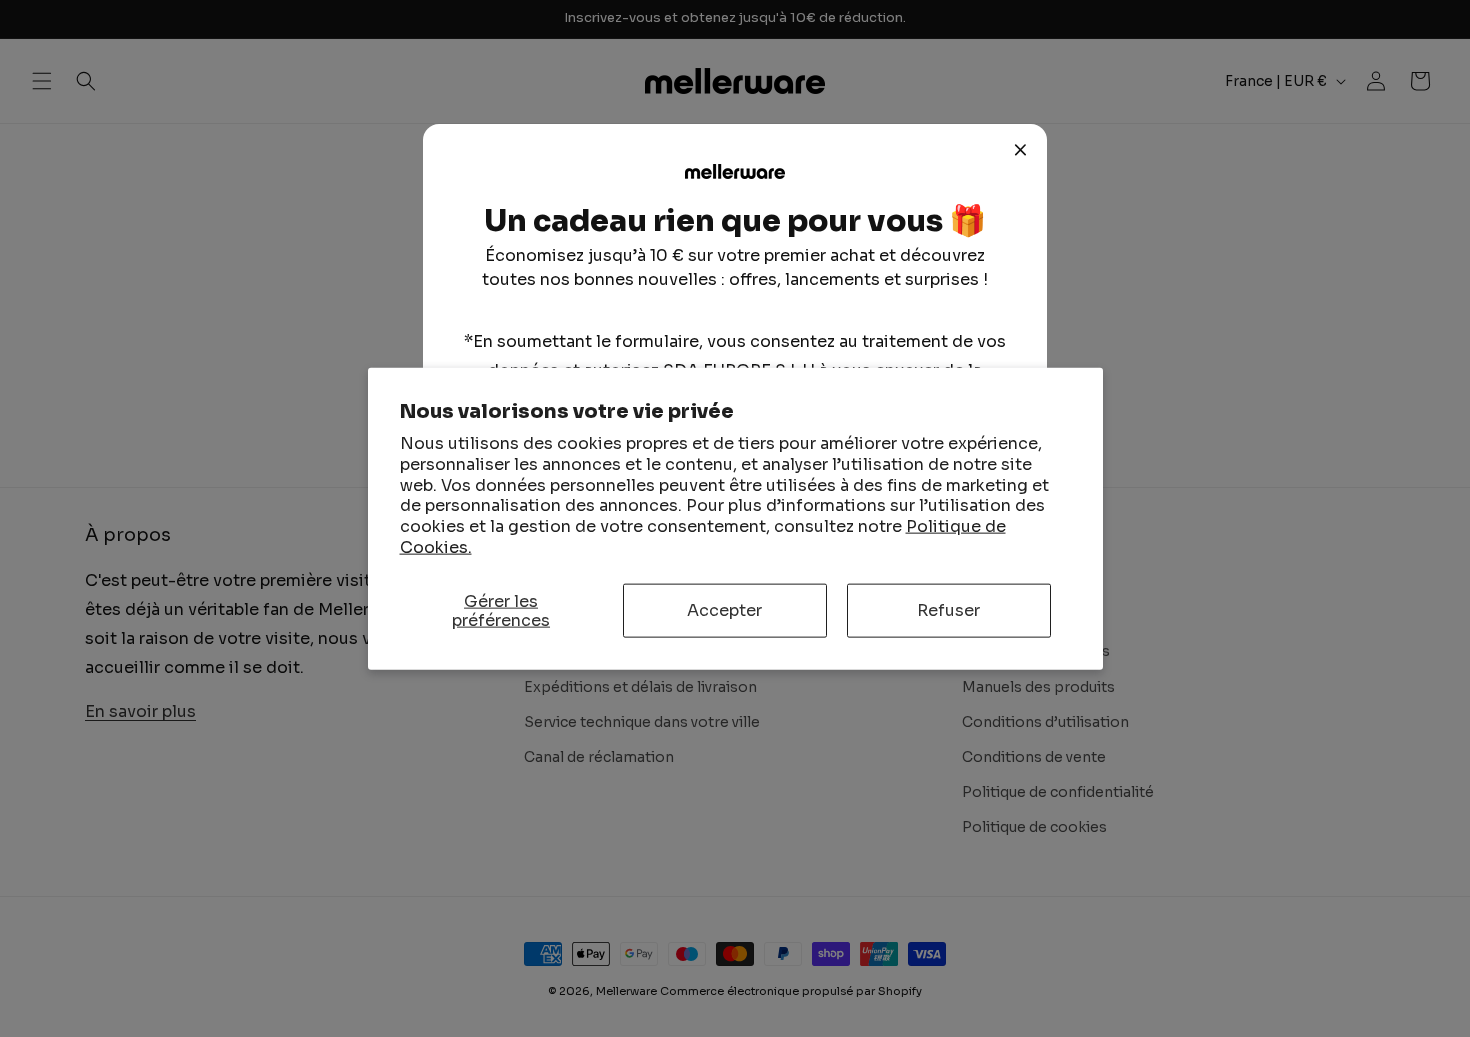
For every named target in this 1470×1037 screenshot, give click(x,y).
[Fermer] (1021, 150)
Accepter (724, 610)
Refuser (948, 610)
